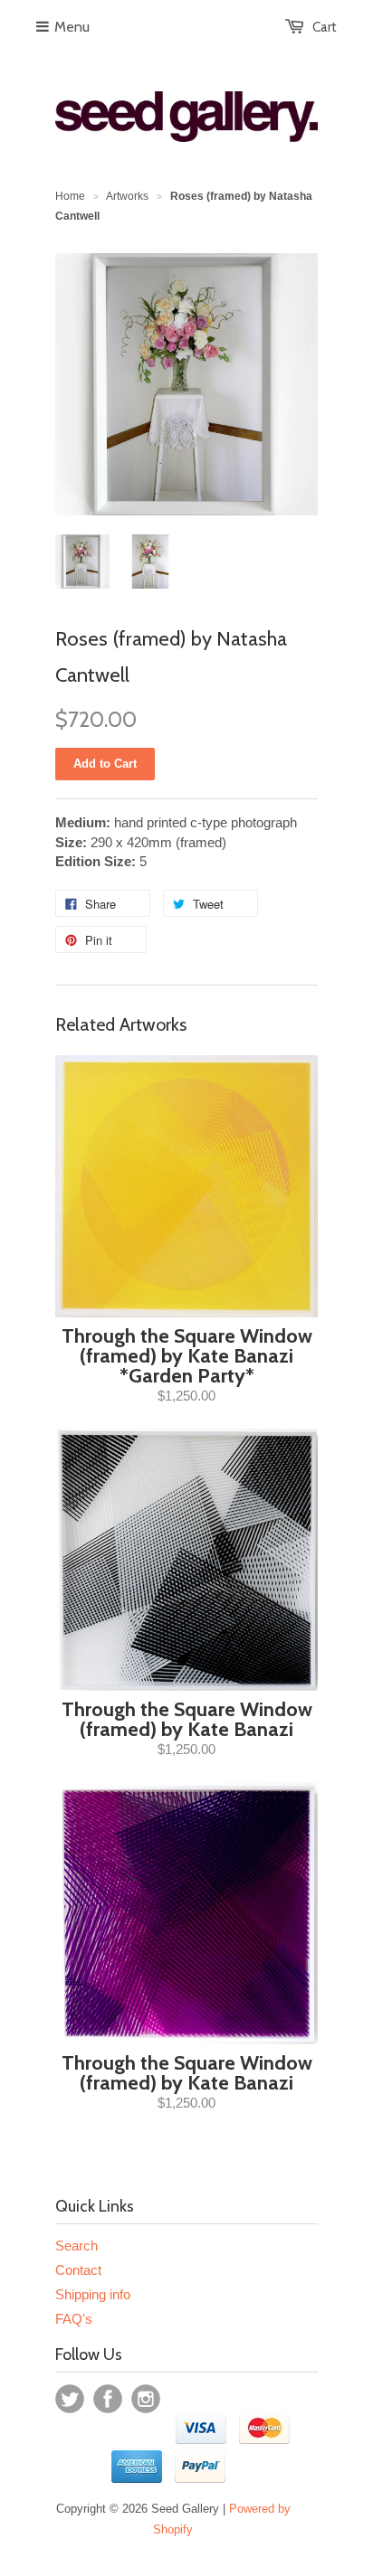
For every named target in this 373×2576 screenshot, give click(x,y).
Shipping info (93, 2294)
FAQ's (74, 2319)
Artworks (127, 196)
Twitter (70, 2399)
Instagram (146, 2399)
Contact (78, 2270)
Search (77, 2246)
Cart (325, 27)
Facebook (108, 2399)
